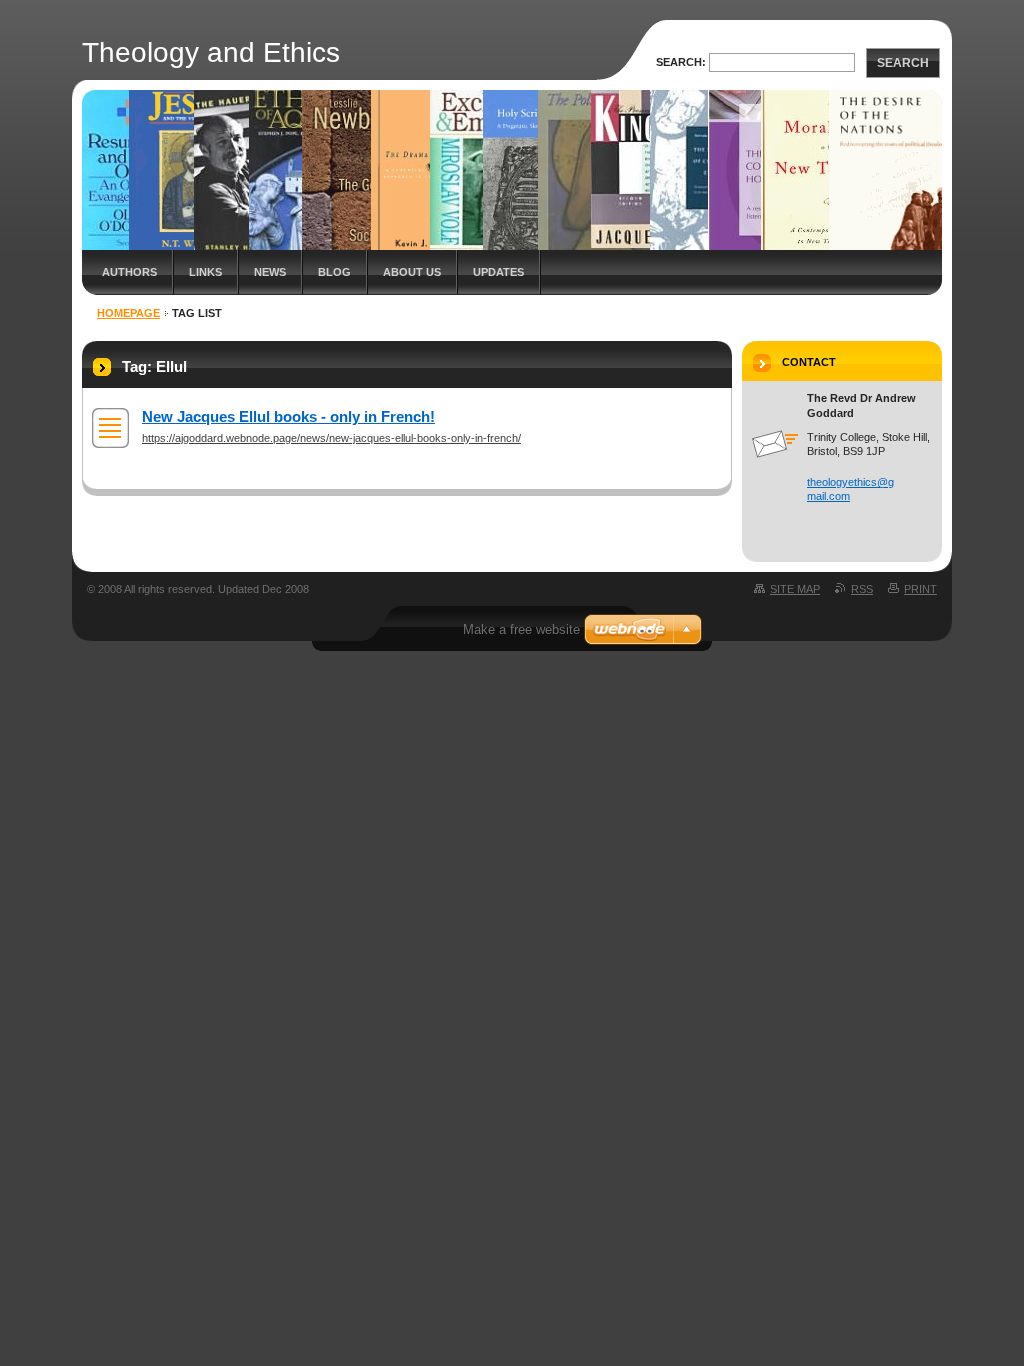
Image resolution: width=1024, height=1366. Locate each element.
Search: (681, 62)
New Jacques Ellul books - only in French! (288, 416)
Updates (498, 272)
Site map (795, 589)
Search (903, 63)
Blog (334, 272)
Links (205, 272)
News (270, 272)
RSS (862, 589)
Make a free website (521, 629)
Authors (129, 272)
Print (920, 589)
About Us (412, 272)
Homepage (128, 313)
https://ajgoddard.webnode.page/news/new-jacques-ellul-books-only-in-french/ (331, 438)
